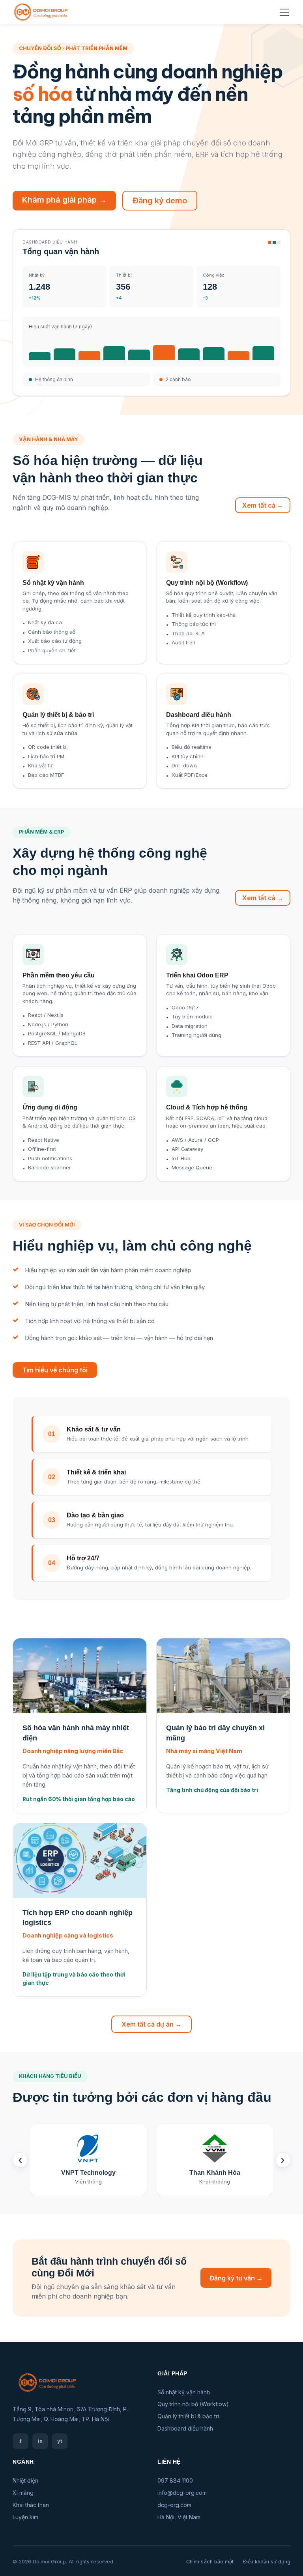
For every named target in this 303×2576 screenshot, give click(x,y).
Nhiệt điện (25, 2480)
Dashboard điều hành (185, 2428)
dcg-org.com (174, 2505)
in (40, 2441)
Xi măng (23, 2493)
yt (60, 2441)
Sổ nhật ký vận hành (184, 2392)
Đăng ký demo (160, 201)
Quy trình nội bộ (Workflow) (193, 2404)
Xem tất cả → (263, 505)
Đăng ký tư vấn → (236, 2278)
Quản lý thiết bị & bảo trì (188, 2416)
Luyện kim (25, 2517)
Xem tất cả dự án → (151, 2024)
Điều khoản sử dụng (267, 2562)
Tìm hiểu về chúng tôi (55, 1370)
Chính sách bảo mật (210, 2562)
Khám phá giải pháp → (64, 200)
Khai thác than (31, 2505)
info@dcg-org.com (182, 2493)
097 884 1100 (175, 2480)
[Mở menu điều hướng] (284, 12)
